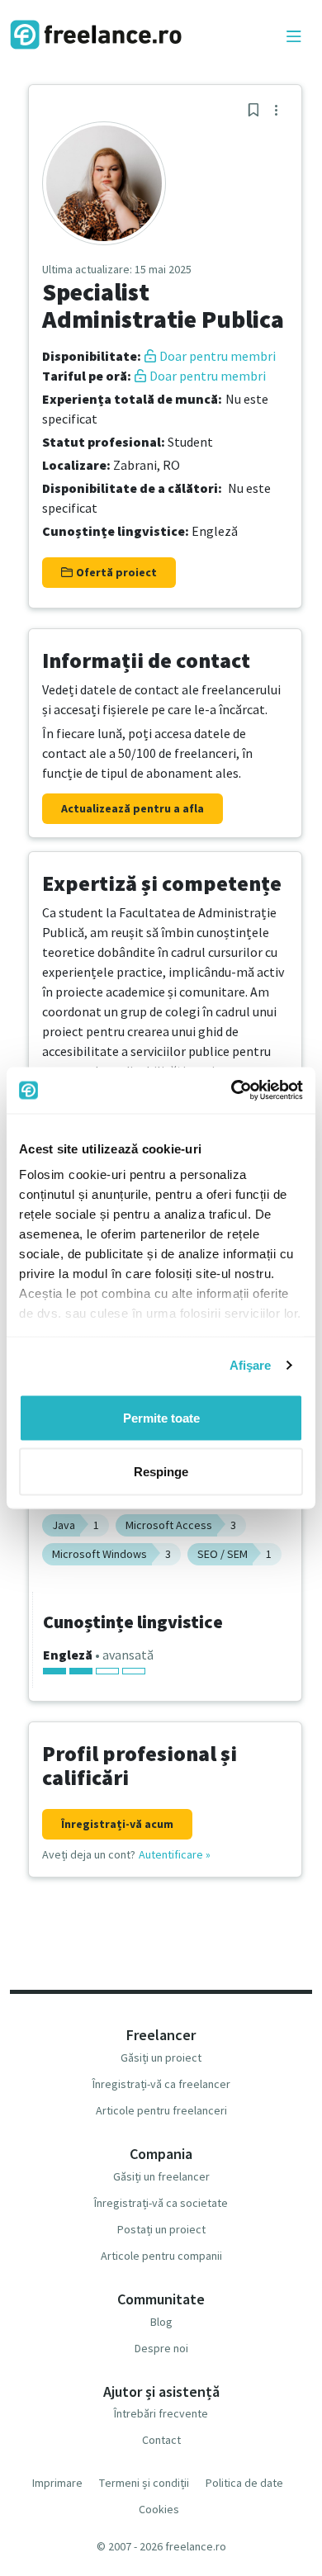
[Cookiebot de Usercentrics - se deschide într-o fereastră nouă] (232, 1091)
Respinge (161, 1472)
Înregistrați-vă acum (117, 1824)
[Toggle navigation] (294, 37)
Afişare (251, 1365)
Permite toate (161, 1417)
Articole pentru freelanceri (161, 2110)
